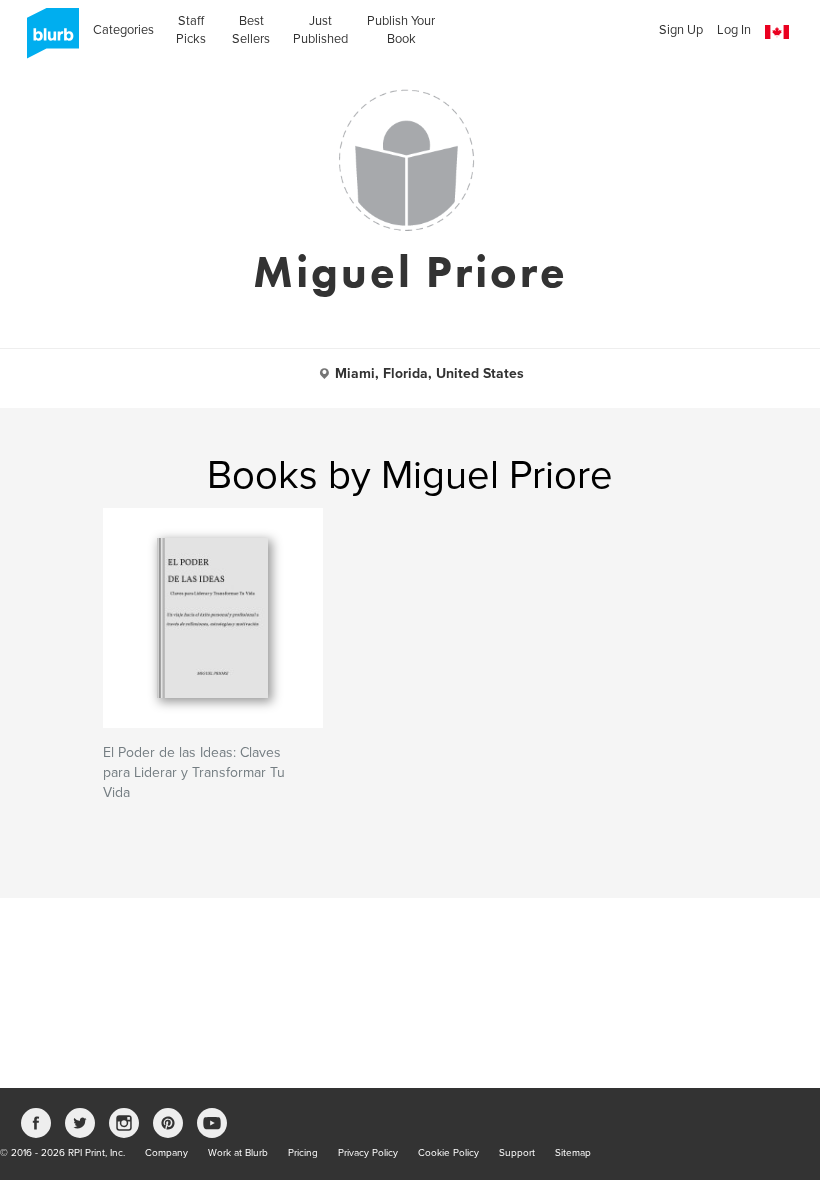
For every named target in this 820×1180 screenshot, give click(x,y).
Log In (734, 30)
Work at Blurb (238, 1153)
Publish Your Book (401, 30)
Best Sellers (251, 30)
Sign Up (681, 30)
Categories (123, 30)
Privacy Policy (368, 1153)
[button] (777, 32)
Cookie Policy (448, 1153)
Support (517, 1153)
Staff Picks (191, 30)
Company (166, 1153)
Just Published (320, 30)
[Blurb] (47, 40)
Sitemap (573, 1153)
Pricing (303, 1153)
